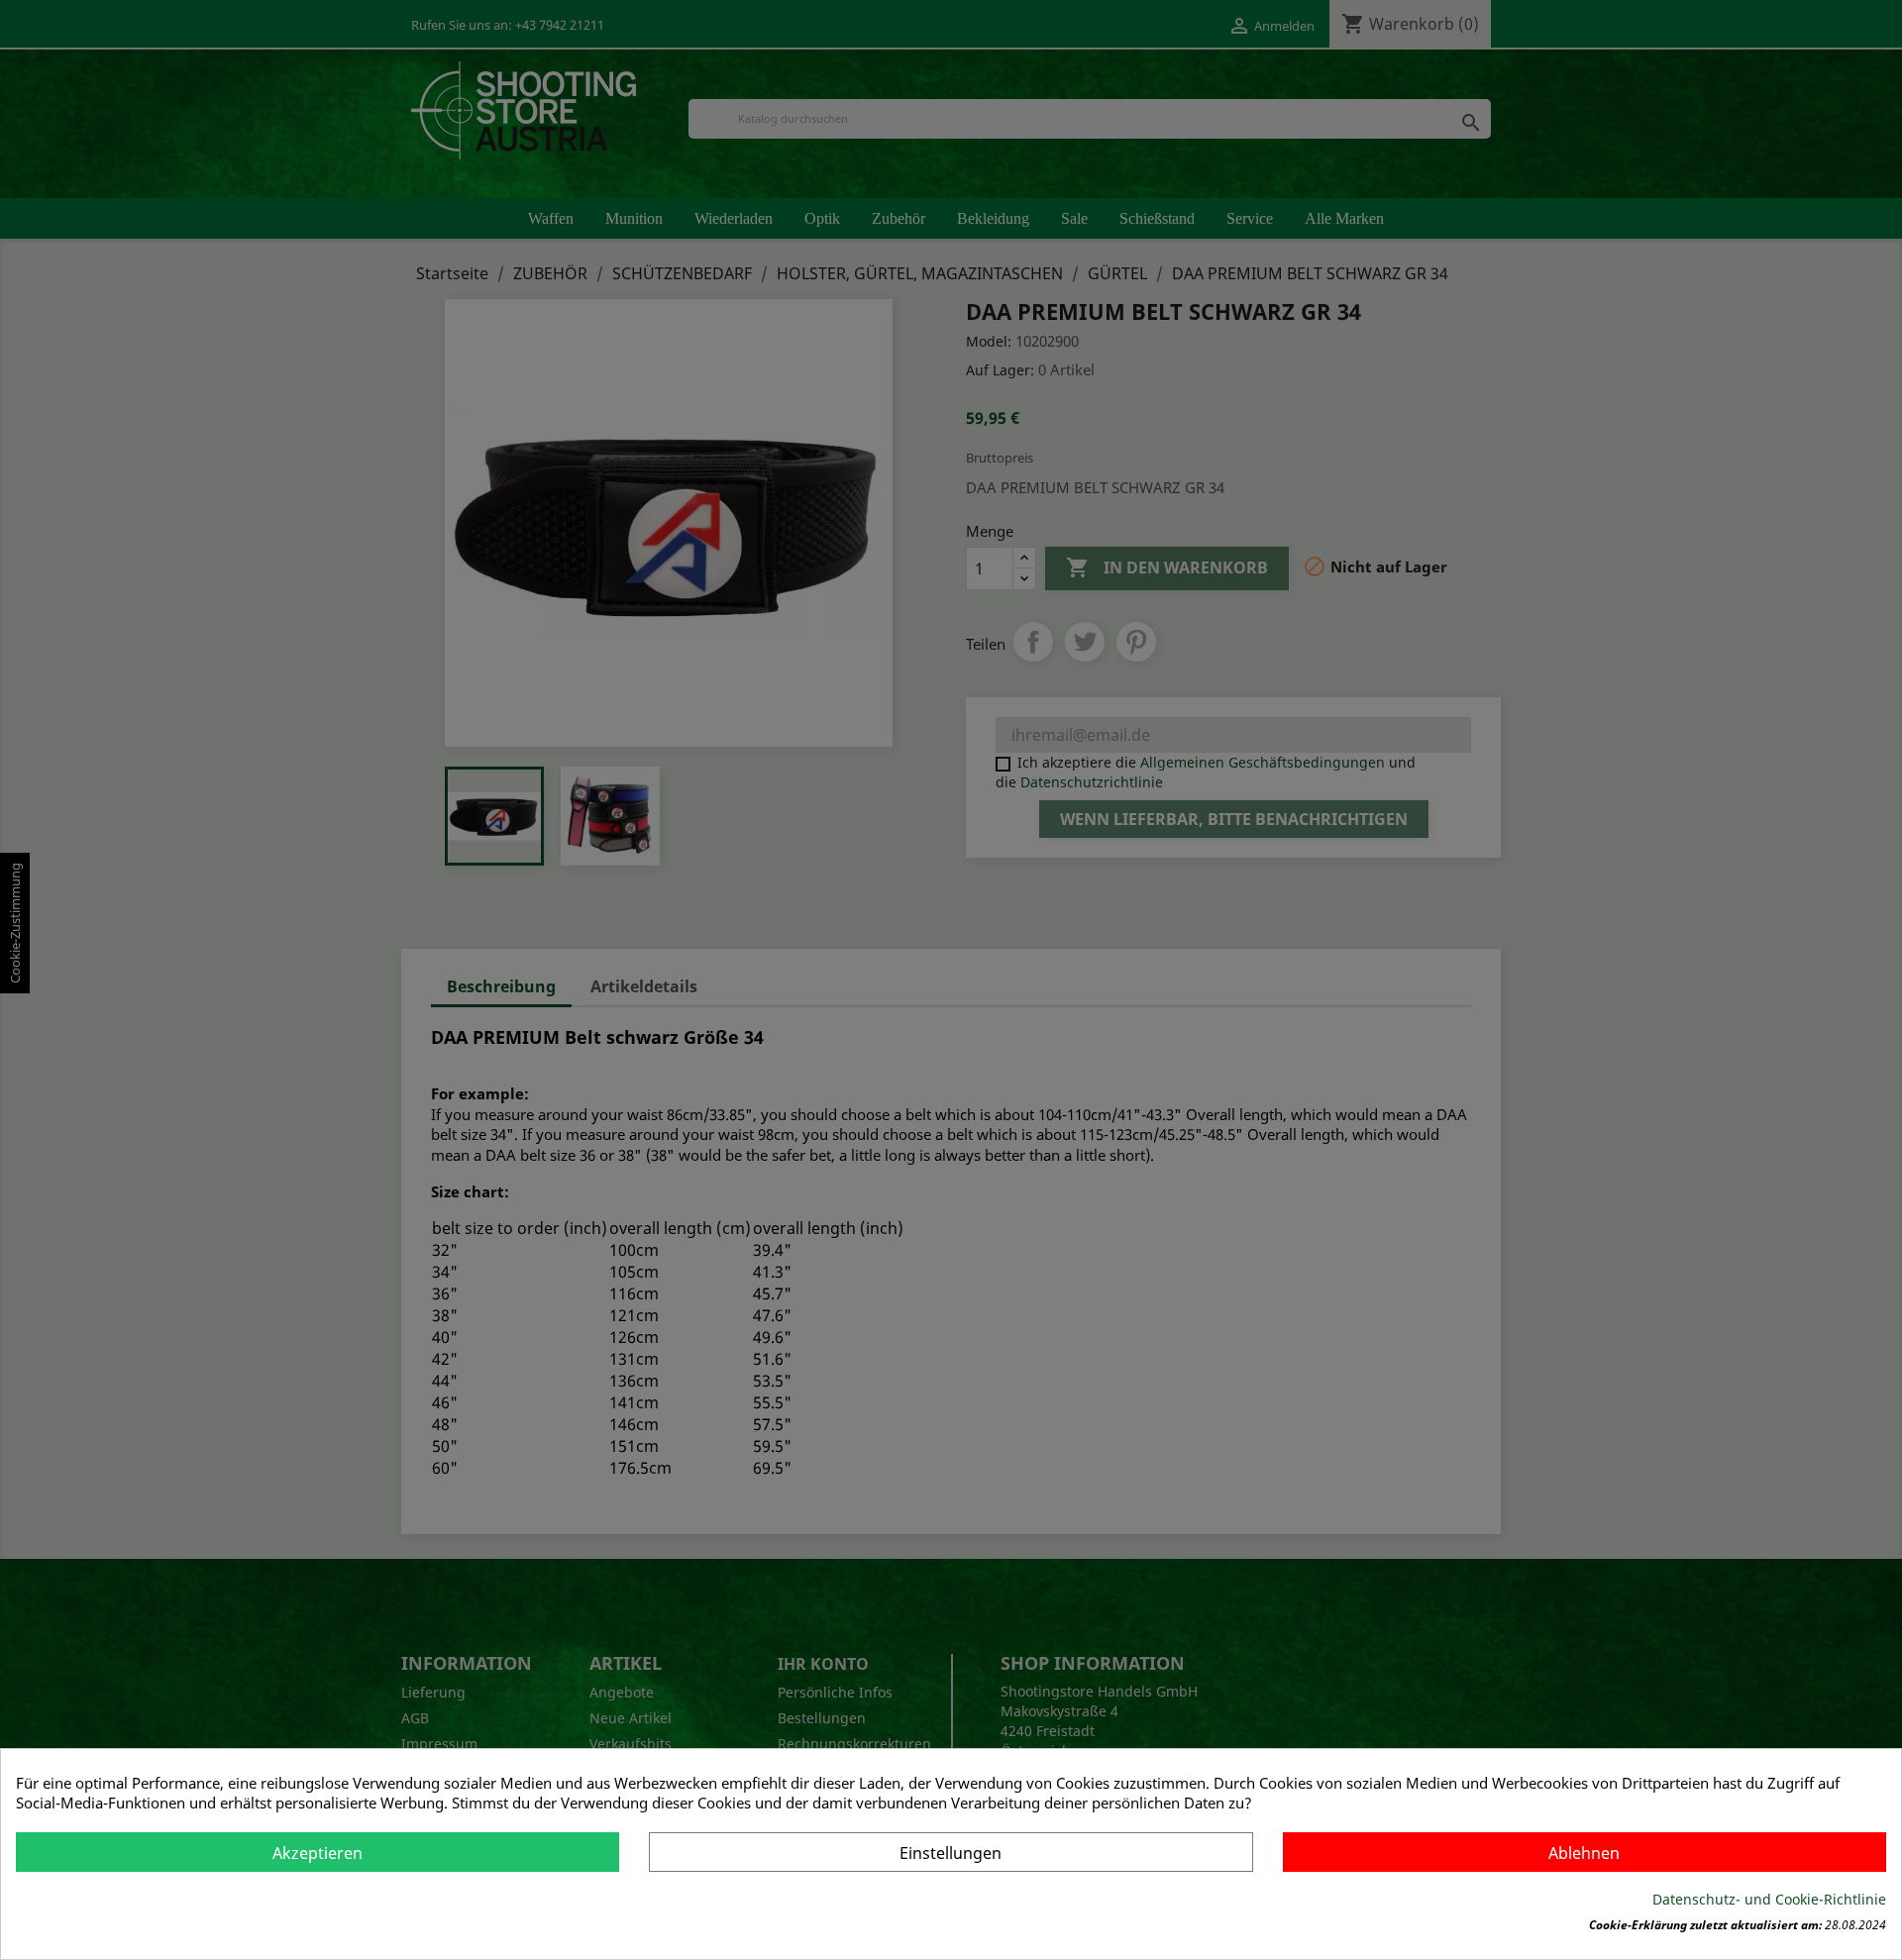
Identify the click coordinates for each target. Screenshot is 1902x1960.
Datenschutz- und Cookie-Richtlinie (1769, 1899)
